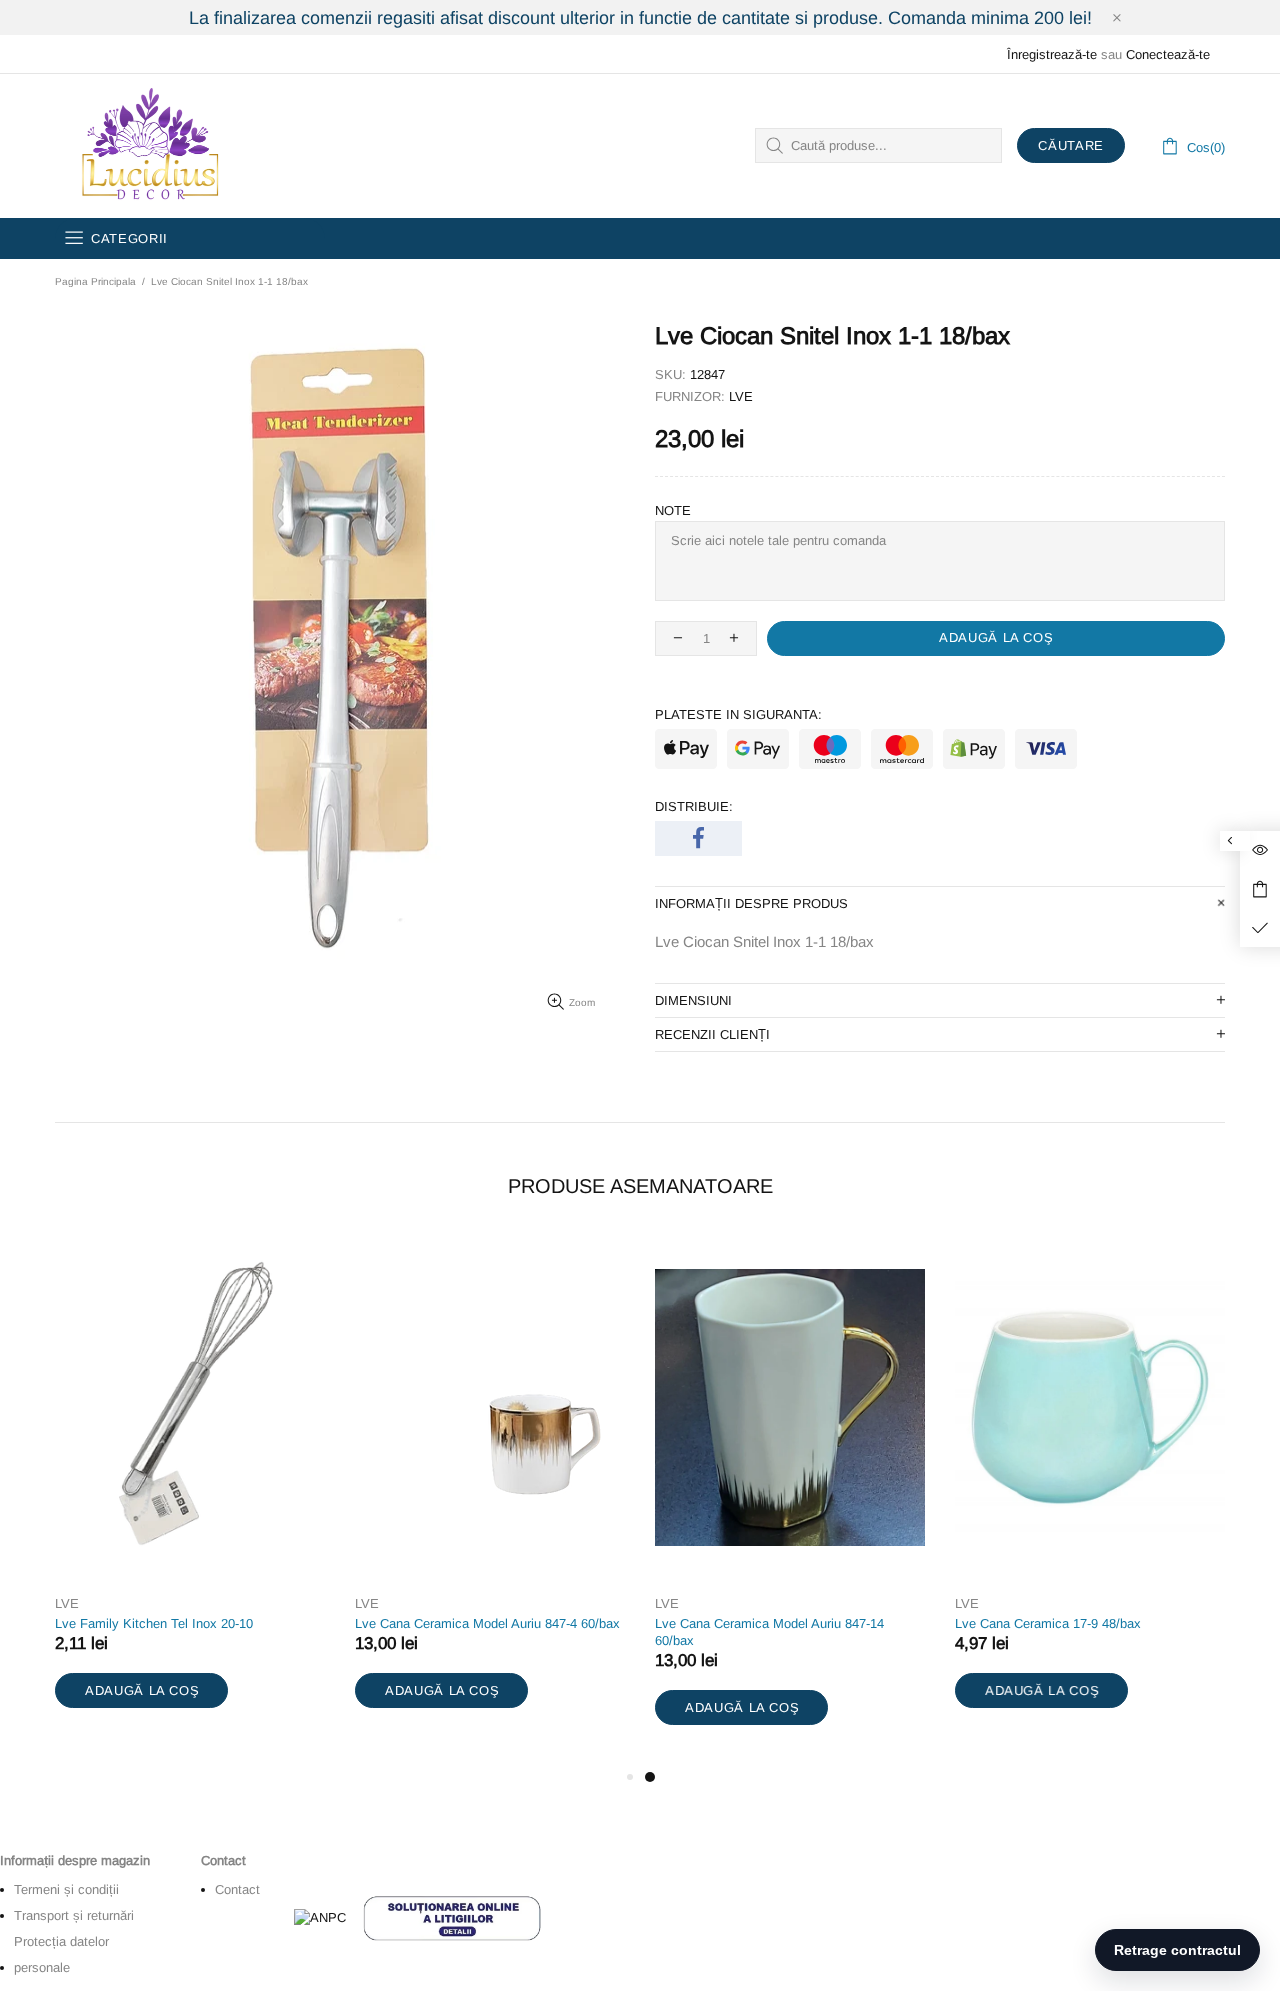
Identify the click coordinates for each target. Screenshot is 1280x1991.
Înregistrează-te (1052, 54)
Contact (237, 1889)
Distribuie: (694, 806)
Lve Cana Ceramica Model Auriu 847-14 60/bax (769, 1632)
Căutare (1071, 145)
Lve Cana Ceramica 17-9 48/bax (1048, 1623)
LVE (741, 396)
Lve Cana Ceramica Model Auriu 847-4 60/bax (487, 1623)
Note (673, 510)
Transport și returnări (74, 1915)
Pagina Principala (95, 281)
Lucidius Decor (148, 146)
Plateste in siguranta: (738, 714)
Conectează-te (1168, 54)
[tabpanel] (790, 1500)
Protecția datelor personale (61, 1954)
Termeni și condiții (66, 1889)
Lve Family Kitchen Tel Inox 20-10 (154, 1623)
